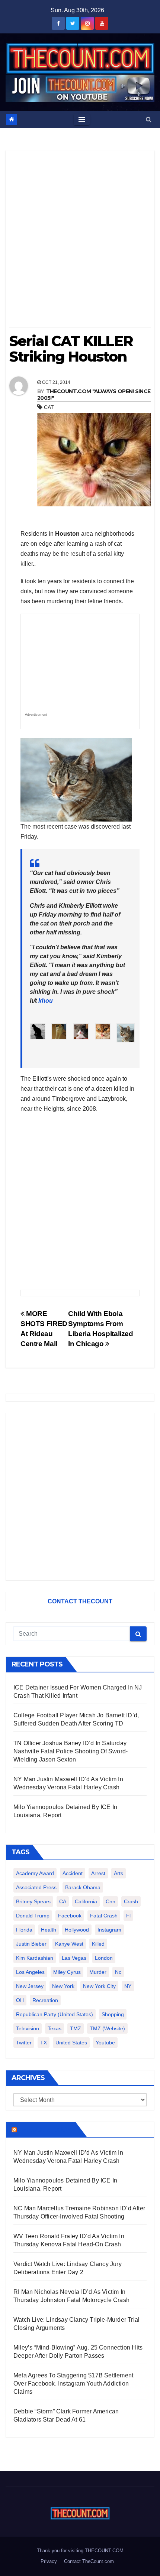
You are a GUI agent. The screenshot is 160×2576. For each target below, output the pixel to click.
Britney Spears (33, 1901)
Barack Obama (83, 1887)
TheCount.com (45, 2129)
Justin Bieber (31, 1944)
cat (49, 407)
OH (20, 2000)
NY (128, 1986)
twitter (24, 2043)
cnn (111, 1901)
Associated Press (36, 1887)
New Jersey (30, 1986)
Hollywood (77, 1930)
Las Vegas (74, 1958)
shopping (113, 2014)
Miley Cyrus (67, 1972)
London (104, 1958)
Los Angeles (30, 1972)
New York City (99, 1986)
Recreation (45, 2000)
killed (98, 1944)
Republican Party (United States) (55, 2014)
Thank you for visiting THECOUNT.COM (80, 2551)
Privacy (49, 2561)
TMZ (76, 2028)
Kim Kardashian (35, 1958)
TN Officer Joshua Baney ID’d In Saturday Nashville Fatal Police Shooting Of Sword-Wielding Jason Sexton (71, 1751)
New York (63, 1986)
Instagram (109, 1930)
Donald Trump (33, 1916)
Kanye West (69, 1944)
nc (118, 1972)
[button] (149, 119)
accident (73, 1873)
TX (44, 2043)
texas (55, 2028)
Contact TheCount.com (89, 2561)
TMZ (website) (107, 2028)
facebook (70, 1916)
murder (98, 1972)
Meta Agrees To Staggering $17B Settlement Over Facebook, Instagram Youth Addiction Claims (73, 2384)
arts (119, 1873)
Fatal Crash (104, 1916)
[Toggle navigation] (82, 120)
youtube (105, 2043)
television (28, 2028)
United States (71, 2043)
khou (46, 1001)
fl (128, 1916)
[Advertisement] (80, 241)
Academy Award (35, 1873)
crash (131, 1901)
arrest (98, 1873)
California (86, 1901)
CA (63, 1901)
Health (49, 1930)
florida (24, 1930)
